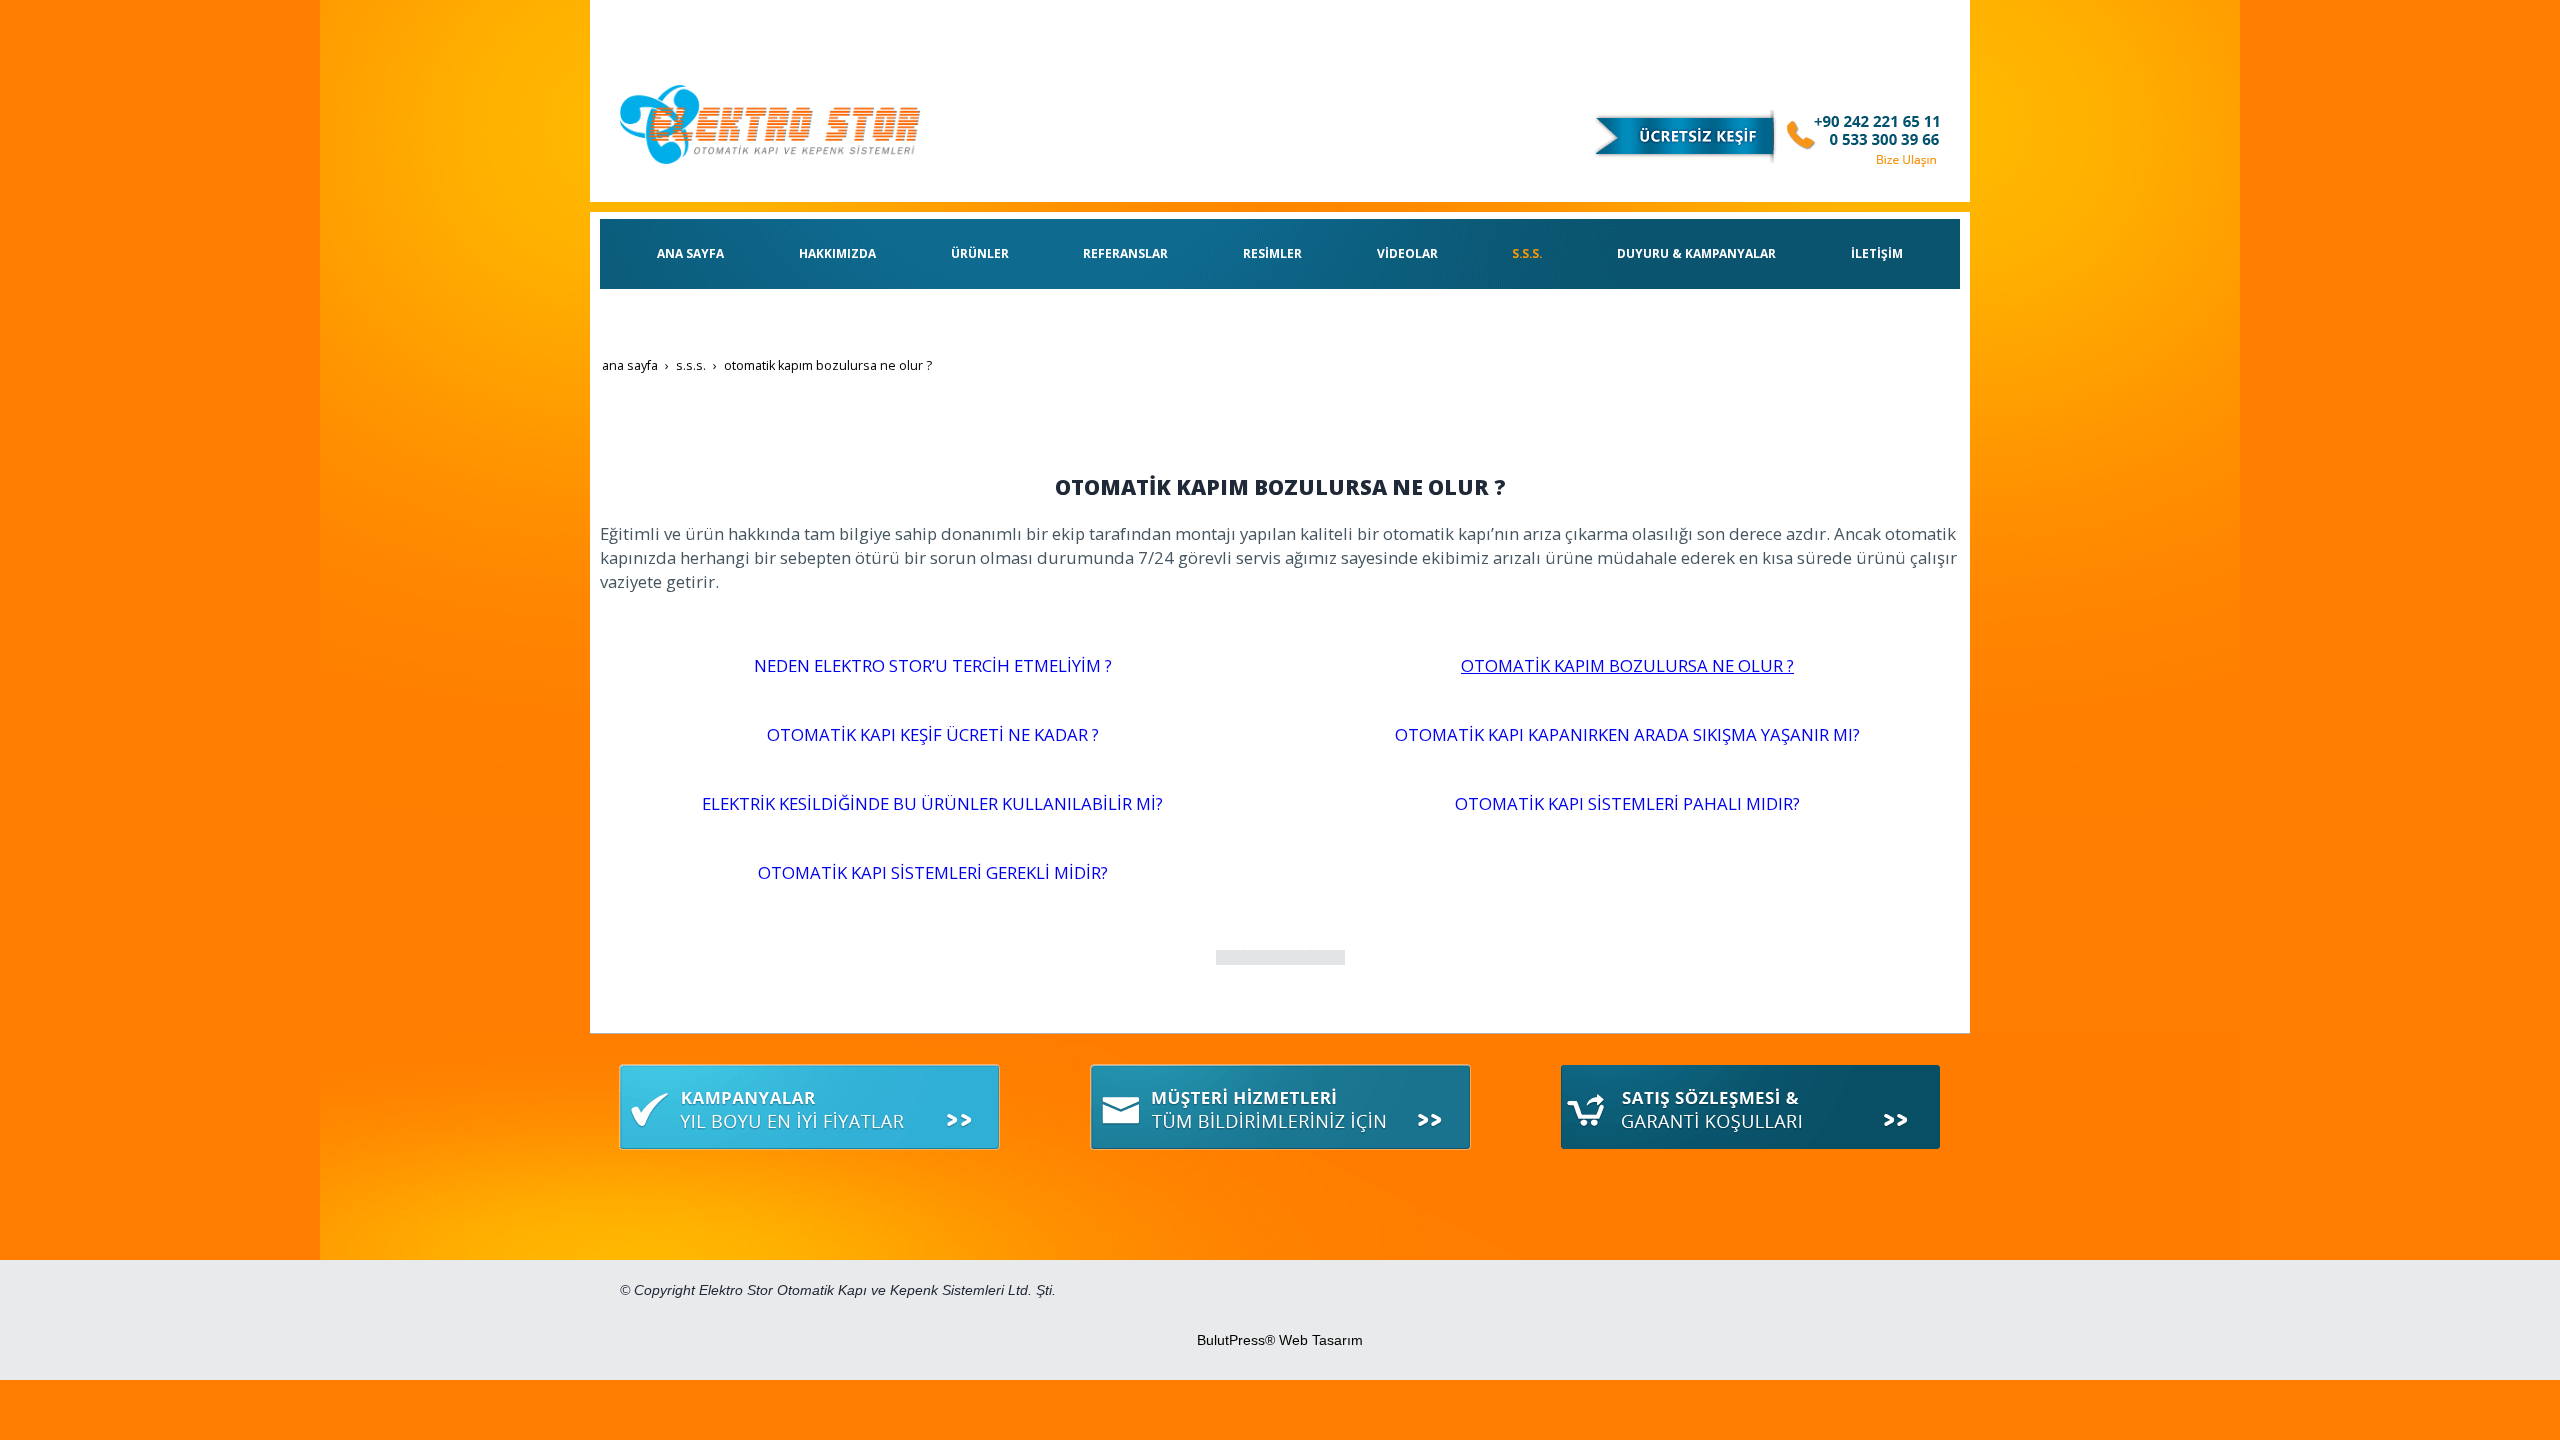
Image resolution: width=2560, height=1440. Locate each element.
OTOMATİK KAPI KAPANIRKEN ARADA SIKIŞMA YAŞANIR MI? (1627, 734)
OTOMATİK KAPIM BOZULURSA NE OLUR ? (1627, 665)
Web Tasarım (1321, 1340)
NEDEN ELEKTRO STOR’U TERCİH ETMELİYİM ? (933, 665)
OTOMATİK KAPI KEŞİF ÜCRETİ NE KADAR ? (933, 734)
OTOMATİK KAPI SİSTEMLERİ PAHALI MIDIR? (1627, 803)
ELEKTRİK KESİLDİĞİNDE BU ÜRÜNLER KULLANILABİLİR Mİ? (932, 803)
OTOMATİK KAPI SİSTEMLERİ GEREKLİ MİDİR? (933, 872)
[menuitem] (691, 253)
